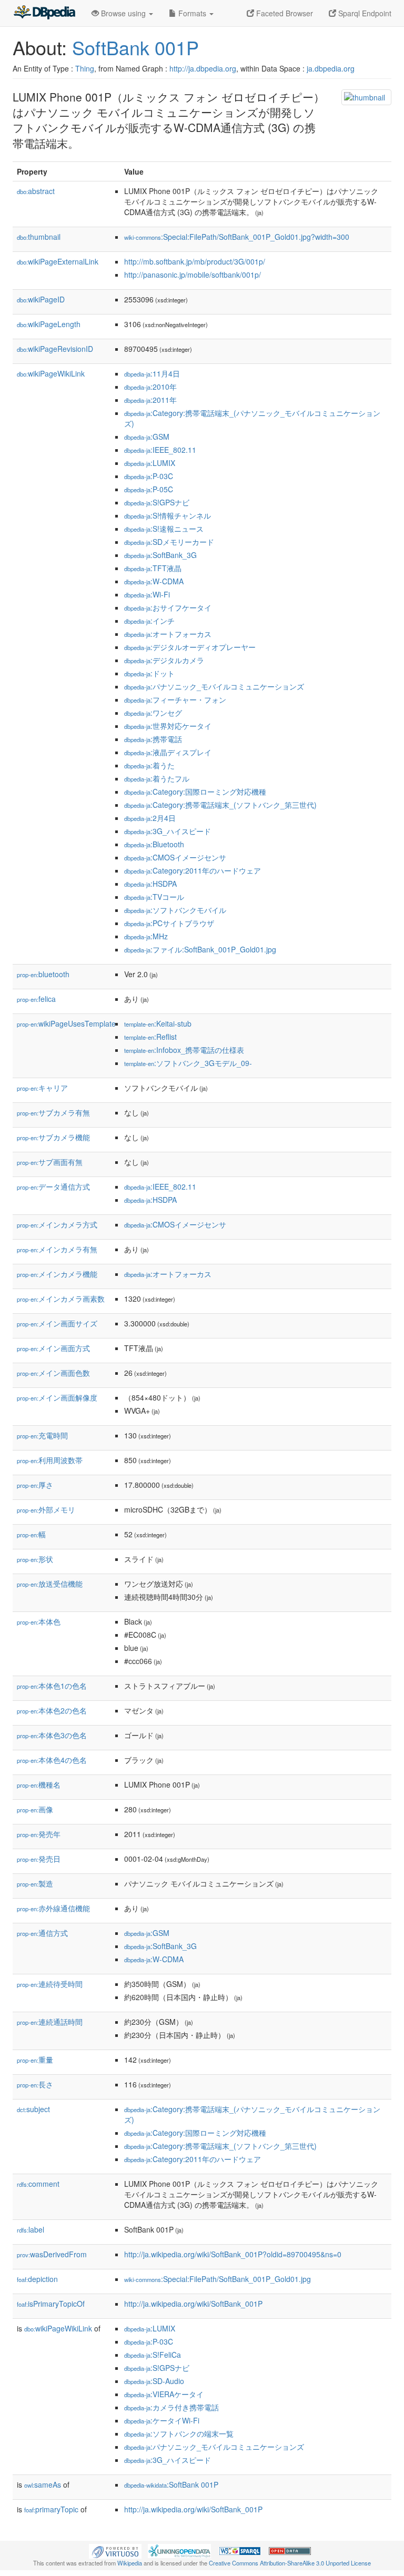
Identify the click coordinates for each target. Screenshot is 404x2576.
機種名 (39, 1784)
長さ (35, 2084)
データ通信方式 (53, 1186)
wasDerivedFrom (52, 2254)
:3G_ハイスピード (168, 831)
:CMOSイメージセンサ (175, 857)
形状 (35, 1559)
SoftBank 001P (135, 47)
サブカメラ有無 (53, 1112)
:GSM (147, 437)
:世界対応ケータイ (168, 726)
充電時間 (42, 1435)
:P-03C (149, 476)
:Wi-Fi (147, 594)
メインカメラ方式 (57, 1224)
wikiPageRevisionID (55, 349)
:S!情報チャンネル (168, 515)
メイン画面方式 (53, 1348)
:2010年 (150, 387)
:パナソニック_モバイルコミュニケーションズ (214, 686)
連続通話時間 (50, 2022)
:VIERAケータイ (164, 2394)
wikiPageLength (49, 324)
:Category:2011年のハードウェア (193, 870)
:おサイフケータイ (168, 607)
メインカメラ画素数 (61, 1299)
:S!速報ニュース (164, 529)
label (31, 2229)
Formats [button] (192, 13)
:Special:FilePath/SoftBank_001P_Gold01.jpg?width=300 (237, 237)
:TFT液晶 (153, 568)
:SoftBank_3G (160, 555)
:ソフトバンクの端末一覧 (179, 2433)
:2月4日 (150, 818)
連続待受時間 (50, 1984)
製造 (35, 1883)
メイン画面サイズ (57, 1323)
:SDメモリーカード (169, 542)
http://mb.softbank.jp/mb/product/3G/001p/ (195, 261)
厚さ (35, 1485)
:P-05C (149, 489)
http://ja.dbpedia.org (203, 68)
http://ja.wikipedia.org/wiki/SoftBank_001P (193, 2304)
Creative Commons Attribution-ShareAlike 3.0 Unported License (290, 2563)
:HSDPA (150, 884)
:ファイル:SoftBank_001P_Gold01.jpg (200, 949)
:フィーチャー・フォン (175, 699)
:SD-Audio (154, 2381)
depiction (37, 2279)
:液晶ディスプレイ (168, 752)
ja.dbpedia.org (331, 68)
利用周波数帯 (50, 1460)
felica (36, 999)
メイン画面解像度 (57, 1397)
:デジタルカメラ (164, 660)
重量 (35, 2060)
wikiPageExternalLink (58, 261)
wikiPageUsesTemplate (66, 1023)
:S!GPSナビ (157, 502)
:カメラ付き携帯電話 (171, 2407)
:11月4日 (152, 373)
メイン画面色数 (53, 1373)
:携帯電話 (153, 739)
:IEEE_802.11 (160, 450)
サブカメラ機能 (53, 1137)
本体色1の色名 (52, 1686)
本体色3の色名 (52, 1735)
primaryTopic (51, 2509)
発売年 (39, 1834)
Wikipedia (130, 2563)
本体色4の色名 (52, 1760)
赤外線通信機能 (53, 1908)
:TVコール (154, 897)
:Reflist (150, 1037)
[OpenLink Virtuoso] (115, 2550)
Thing (85, 68)
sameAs (43, 2484)
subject (33, 2109)
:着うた (149, 765)
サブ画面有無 (50, 1162)
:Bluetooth (154, 844)
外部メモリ (46, 1509)
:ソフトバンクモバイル (175, 910)
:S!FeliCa (153, 2355)
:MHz (146, 936)
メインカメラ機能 (57, 1274)
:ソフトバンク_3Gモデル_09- (188, 1063)
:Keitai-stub (158, 1023)
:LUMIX (150, 463)
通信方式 (42, 1933)
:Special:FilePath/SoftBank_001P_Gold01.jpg (218, 2279)
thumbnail (39, 237)
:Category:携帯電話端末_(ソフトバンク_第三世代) (220, 805)
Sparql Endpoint (364, 13)
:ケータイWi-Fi (162, 2420)
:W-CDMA (154, 581)
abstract (36, 191)
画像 (35, 1809)
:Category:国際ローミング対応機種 (195, 792)
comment (38, 2184)
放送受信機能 (50, 1584)
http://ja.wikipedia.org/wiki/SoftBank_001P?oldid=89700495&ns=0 (233, 2254)
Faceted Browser (284, 13)
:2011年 (150, 400)
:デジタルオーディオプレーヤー (190, 647)
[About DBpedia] (44, 13)
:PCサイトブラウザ (169, 923)
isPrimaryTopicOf (51, 2304)
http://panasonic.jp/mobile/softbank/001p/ (193, 275)
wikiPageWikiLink (51, 373)
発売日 (39, 1859)
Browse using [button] (123, 13)
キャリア (42, 1088)
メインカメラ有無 (57, 1249)
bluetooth (43, 974)
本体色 (39, 1621)
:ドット (149, 673)
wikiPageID (41, 299)
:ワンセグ (153, 713)
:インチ (149, 621)
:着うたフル (157, 778)
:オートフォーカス (168, 634)
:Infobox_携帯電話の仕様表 (184, 1050)
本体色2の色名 (52, 1710)
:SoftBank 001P (171, 2484)
